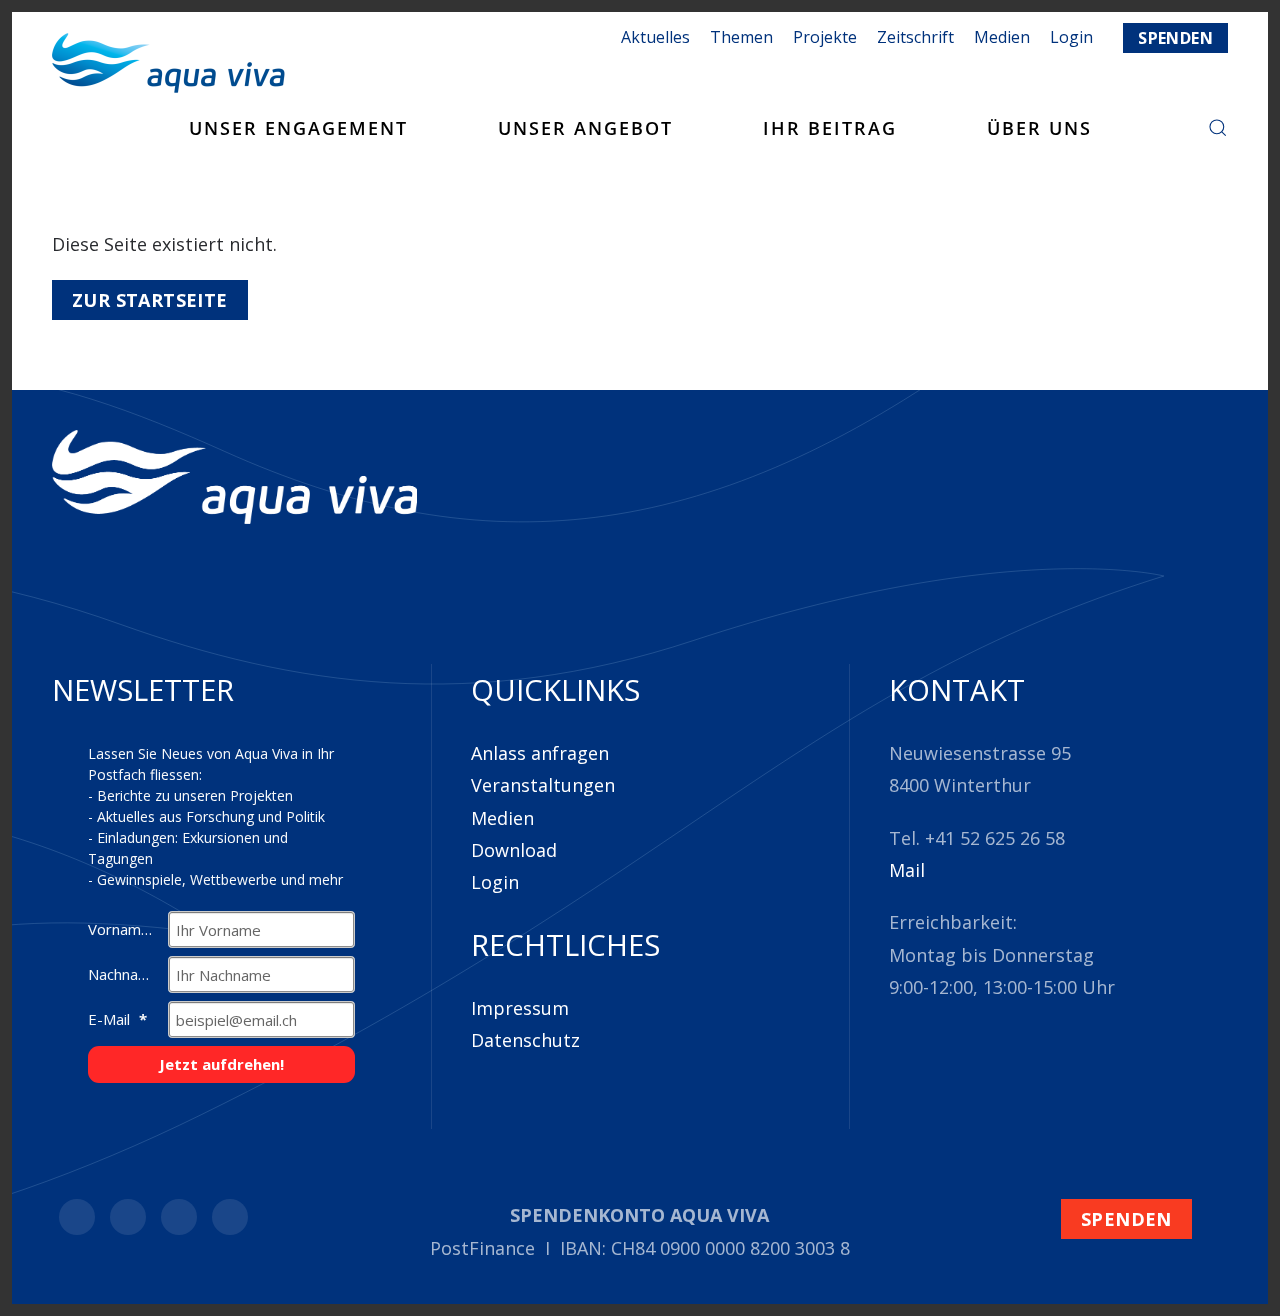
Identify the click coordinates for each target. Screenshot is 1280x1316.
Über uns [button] (1039, 128)
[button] (1218, 128)
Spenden (1175, 38)
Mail (907, 870)
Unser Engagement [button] (298, 128)
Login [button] (1071, 37)
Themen (741, 37)
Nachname (126, 974)
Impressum (520, 1008)
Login (495, 882)
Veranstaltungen (543, 785)
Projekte (825, 37)
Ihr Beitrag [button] (830, 128)
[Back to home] (168, 63)
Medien (1002, 37)
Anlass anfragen (540, 753)
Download (514, 850)
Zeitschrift (915, 37)
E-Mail (111, 1019)
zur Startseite (150, 300)
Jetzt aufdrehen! (221, 1064)
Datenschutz (525, 1040)
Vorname (121, 929)
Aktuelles (655, 37)
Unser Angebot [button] (585, 128)
